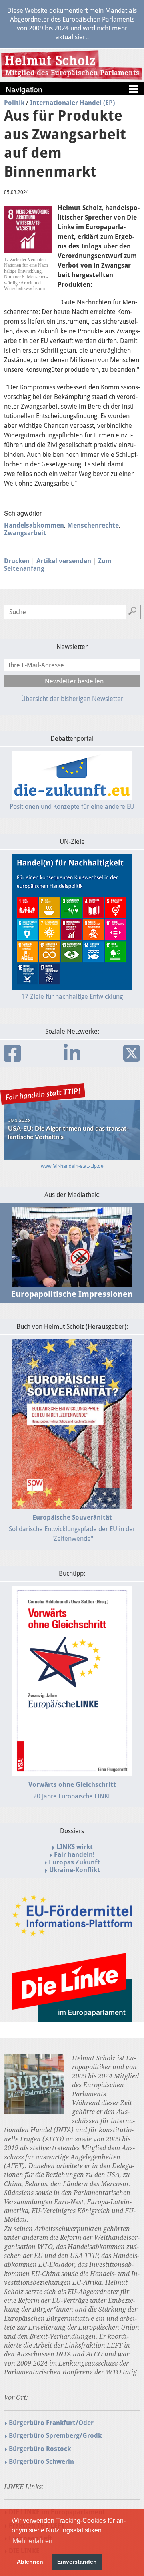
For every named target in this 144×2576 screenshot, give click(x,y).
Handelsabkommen (34, 525)
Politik (14, 103)
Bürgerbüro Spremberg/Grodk (55, 2436)
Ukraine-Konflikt (75, 1870)
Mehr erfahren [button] (33, 2541)
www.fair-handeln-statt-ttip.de (72, 1166)
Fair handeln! (74, 1855)
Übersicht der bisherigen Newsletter (72, 699)
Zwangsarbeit (25, 533)
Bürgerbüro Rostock (40, 2449)
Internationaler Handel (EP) (72, 103)
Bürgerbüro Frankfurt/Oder (51, 2423)
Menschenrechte (93, 525)
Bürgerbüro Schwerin (41, 2462)
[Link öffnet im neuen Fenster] (72, 1933)
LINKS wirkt (75, 1847)
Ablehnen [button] (30, 2562)
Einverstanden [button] (77, 2562)
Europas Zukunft (74, 1862)
